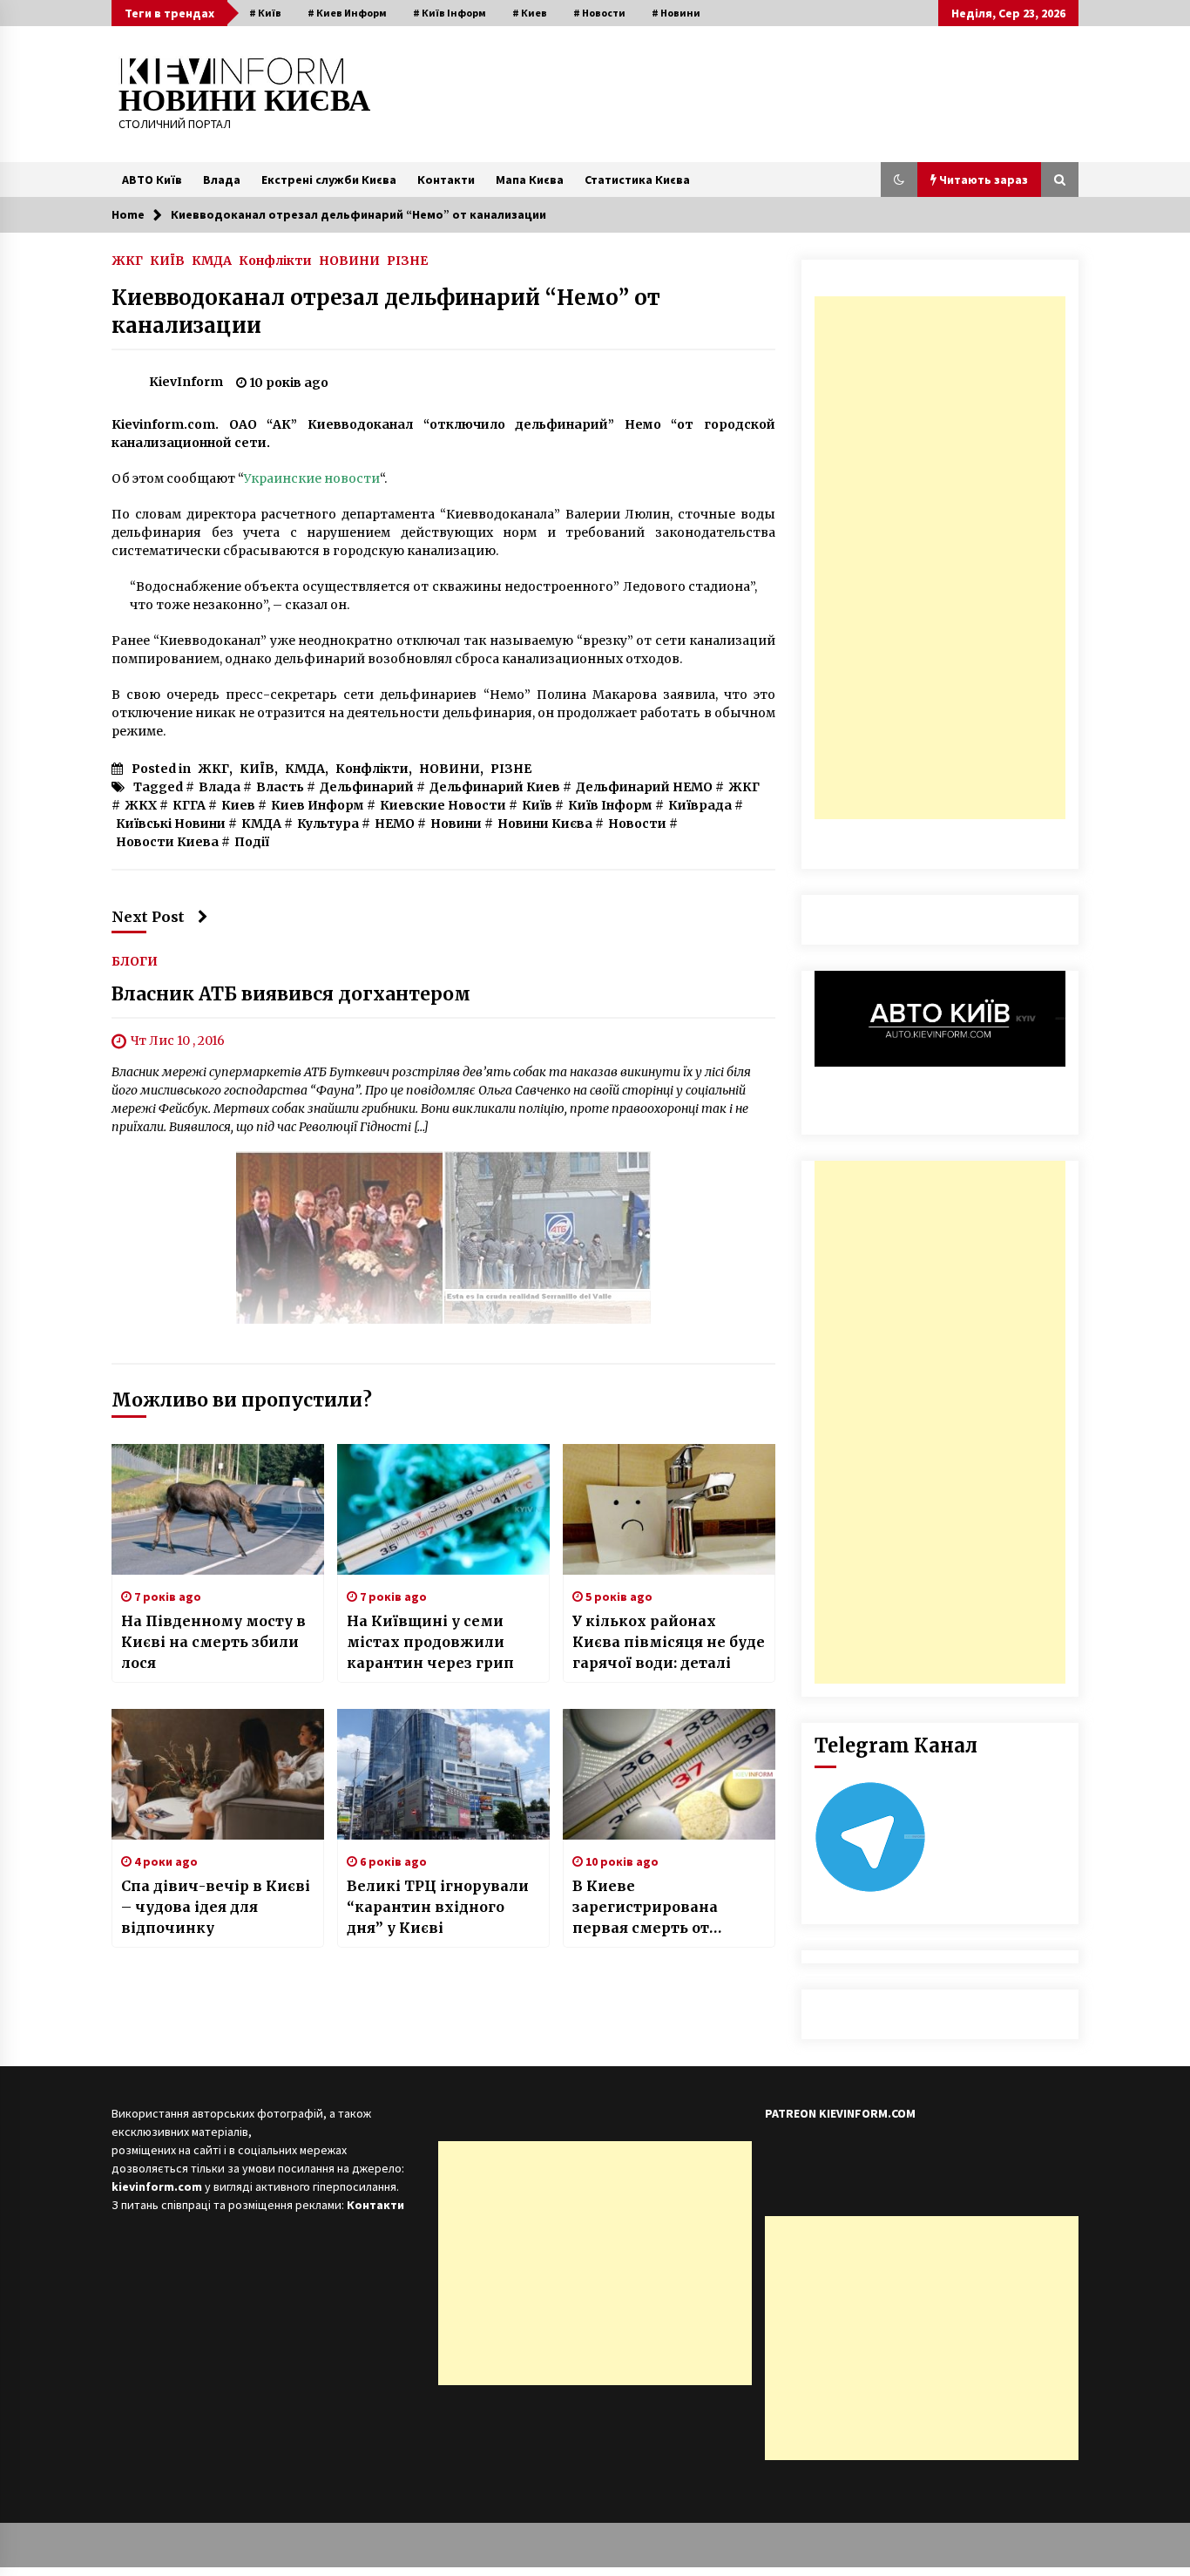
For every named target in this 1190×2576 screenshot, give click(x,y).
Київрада (700, 805)
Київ (537, 805)
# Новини (676, 13)
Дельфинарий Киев (495, 787)
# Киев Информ (347, 13)
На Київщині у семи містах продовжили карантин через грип (430, 1642)
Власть (280, 787)
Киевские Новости (443, 805)
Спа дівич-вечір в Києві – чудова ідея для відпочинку (216, 1907)
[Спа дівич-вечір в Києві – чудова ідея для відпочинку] (218, 1774)
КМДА (212, 260)
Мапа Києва (530, 180)
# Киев (530, 13)
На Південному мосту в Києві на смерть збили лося (213, 1642)
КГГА (189, 805)
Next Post (148, 917)
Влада (222, 180)
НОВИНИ (349, 260)
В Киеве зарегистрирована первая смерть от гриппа (645, 1908)
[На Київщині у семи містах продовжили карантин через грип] (443, 1509)
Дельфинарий (367, 787)
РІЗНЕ (407, 260)
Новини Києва (545, 824)
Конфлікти (275, 260)
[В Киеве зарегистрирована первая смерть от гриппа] (669, 1774)
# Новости (599, 13)
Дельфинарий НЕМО (644, 787)
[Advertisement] (940, 558)
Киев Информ (318, 805)
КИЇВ (167, 260)
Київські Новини (171, 824)
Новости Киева (167, 842)
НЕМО (395, 824)
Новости (637, 824)
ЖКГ (127, 260)
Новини (456, 824)
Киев (238, 805)
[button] (899, 180)
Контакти (446, 180)
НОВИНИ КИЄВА (244, 101)
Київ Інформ (610, 805)
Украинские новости (312, 478)
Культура (328, 824)
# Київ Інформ (450, 13)
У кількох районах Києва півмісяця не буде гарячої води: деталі (669, 1642)
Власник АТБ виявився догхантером (291, 994)
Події (252, 842)
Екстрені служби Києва (329, 180)
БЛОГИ (135, 960)
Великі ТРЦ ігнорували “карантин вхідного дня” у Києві (438, 1907)
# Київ (265, 13)
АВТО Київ (152, 180)
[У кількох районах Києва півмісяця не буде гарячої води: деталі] (669, 1509)
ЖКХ (141, 805)
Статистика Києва (637, 180)
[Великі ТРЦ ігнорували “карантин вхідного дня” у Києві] (443, 1774)
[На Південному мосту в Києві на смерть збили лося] (218, 1509)
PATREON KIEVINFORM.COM (840, 2113)
